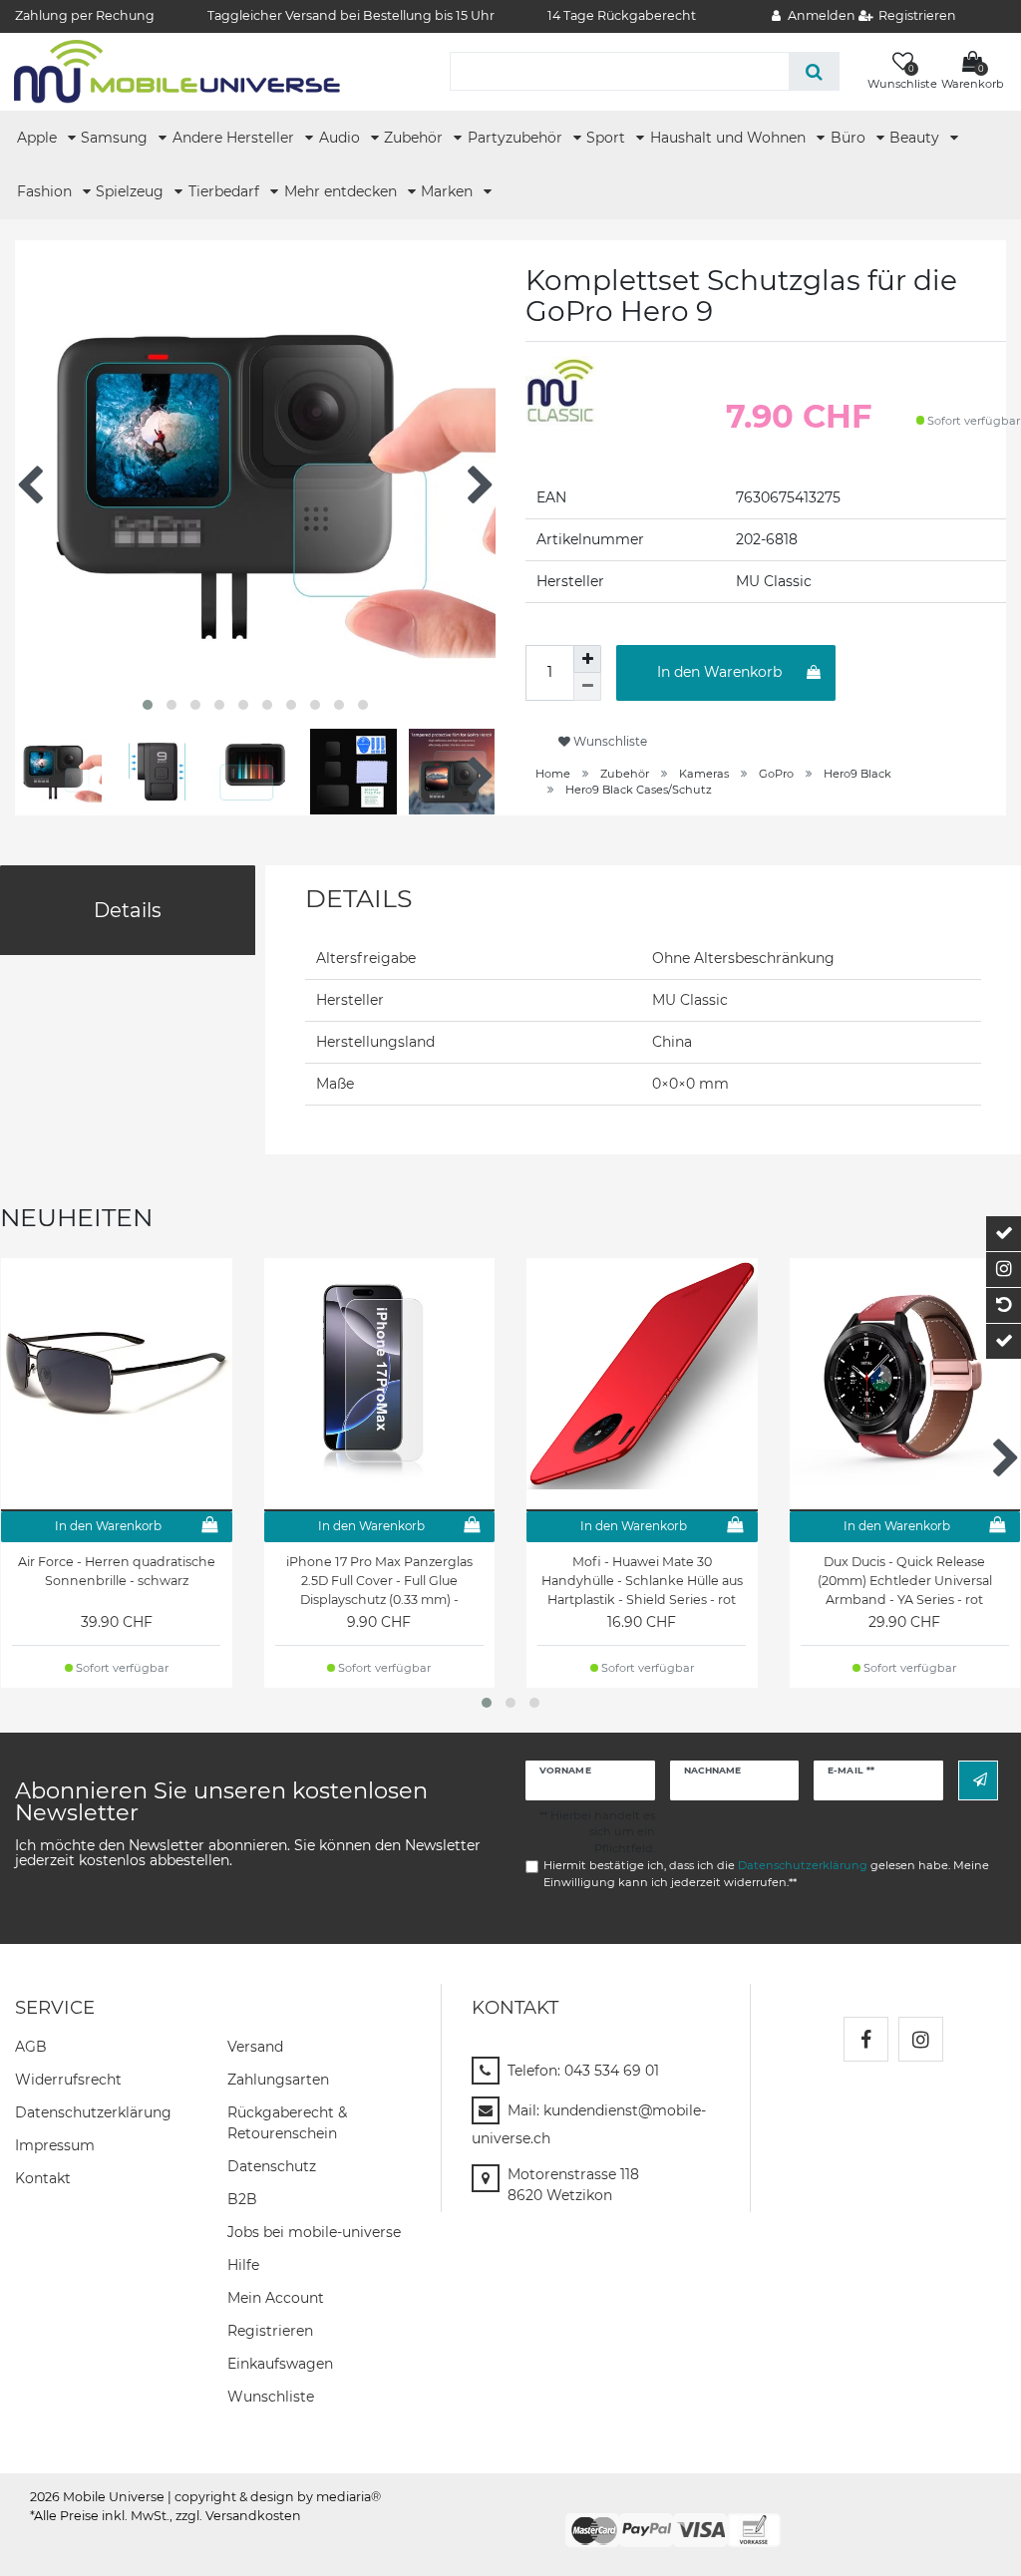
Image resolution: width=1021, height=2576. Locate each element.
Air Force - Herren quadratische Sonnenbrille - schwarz (117, 1571)
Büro (850, 138)
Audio (341, 138)
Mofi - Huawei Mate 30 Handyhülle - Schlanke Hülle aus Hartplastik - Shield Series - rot (642, 1581)
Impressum (55, 2145)
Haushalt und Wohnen (730, 138)
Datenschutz (272, 2166)
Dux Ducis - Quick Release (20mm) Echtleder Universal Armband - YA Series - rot (905, 1581)
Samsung (116, 138)
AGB (31, 2047)
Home (553, 774)
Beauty (916, 138)
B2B (242, 2199)
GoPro (776, 774)
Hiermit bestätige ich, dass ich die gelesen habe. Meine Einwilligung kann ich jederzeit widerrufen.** (766, 1874)
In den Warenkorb (719, 672)
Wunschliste (609, 741)
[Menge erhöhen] (587, 659)
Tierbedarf (226, 191)
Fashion (46, 191)
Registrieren (270, 2331)
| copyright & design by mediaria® (274, 2497)
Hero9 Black (857, 774)
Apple (39, 138)
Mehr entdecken (342, 191)
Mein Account (276, 2298)
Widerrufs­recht (68, 2080)
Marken (449, 191)
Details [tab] (128, 910)
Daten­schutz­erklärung (93, 2112)
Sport (608, 138)
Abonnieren (978, 1780)
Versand (255, 2047)
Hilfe (243, 2265)
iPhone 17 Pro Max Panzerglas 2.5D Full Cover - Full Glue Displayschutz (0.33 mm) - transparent (379, 1581)
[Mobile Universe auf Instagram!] (921, 2039)
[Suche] (814, 71)
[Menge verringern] (587, 687)
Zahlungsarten (278, 2080)
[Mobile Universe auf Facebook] (866, 2039)
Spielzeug (132, 191)
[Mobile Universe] (177, 71)
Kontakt (43, 2178)
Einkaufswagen (280, 2364)
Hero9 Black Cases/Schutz (639, 790)
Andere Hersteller (235, 138)
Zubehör (415, 138)
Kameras (704, 774)
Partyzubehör (517, 138)
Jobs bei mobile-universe (314, 2232)
